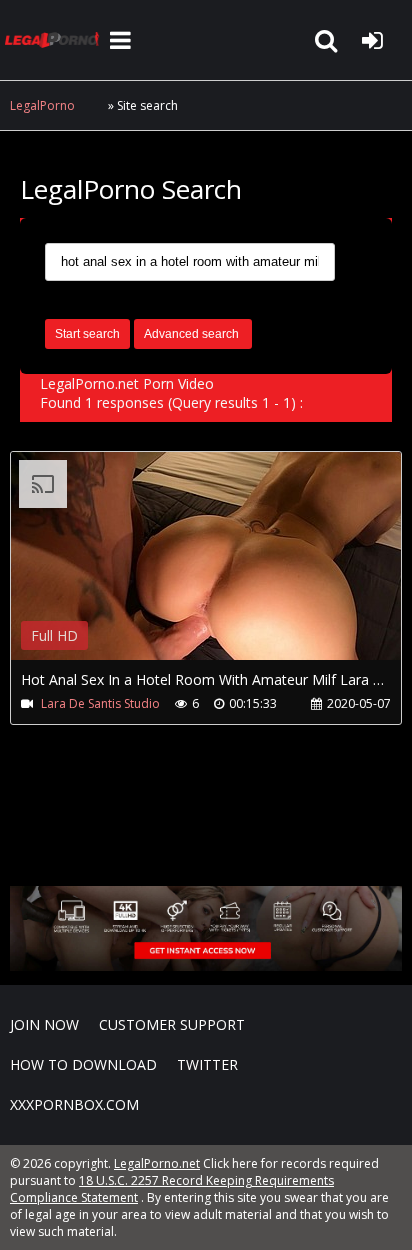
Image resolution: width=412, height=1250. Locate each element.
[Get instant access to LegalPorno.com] (206, 965)
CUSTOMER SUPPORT (172, 1024)
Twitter (207, 1064)
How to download (83, 1064)
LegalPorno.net (55, 40)
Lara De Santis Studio (100, 703)
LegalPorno (42, 105)
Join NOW (44, 1024)
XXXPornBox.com (74, 1104)
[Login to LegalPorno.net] (372, 40)
